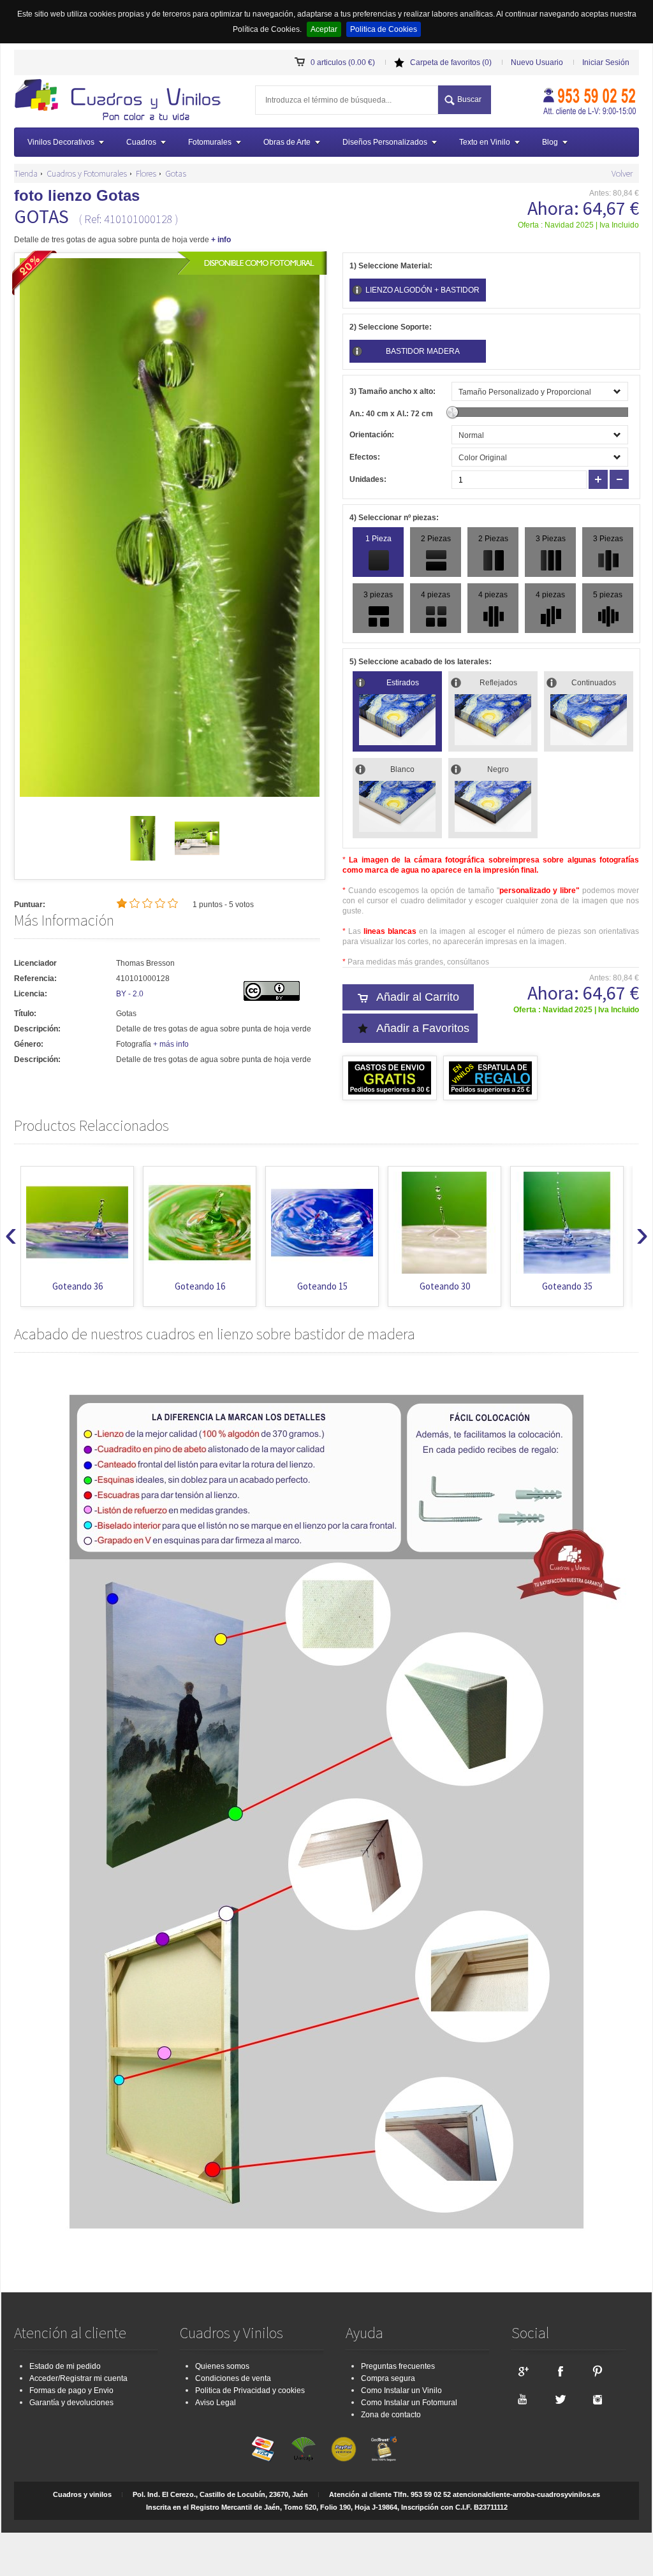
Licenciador (35, 963)
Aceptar (324, 29)
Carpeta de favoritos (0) (451, 62)
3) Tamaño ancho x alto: (393, 391)
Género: (29, 1044)
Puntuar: (30, 905)
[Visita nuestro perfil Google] (522, 2371)
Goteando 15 (322, 1286)
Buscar (469, 99)
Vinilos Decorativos (61, 142)
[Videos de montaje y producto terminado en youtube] (522, 2399)
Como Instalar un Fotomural (409, 2403)
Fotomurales (210, 142)
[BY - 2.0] (272, 998)
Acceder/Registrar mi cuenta (78, 2378)
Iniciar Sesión (606, 62)
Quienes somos (222, 2366)
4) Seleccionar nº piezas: (394, 518)
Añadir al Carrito (418, 997)
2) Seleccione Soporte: (391, 327)
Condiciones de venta (233, 2378)
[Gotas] (143, 858)
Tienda (26, 173)
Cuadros (141, 142)
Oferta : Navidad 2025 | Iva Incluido (578, 225)
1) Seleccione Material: (391, 266)
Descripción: (37, 1029)
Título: (25, 1014)
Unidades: (368, 479)
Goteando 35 (567, 1286)
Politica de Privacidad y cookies (250, 2390)
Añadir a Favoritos (423, 1028)
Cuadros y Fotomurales (87, 173)
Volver (622, 173)
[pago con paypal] (344, 2449)
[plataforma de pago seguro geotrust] (384, 2449)
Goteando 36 (77, 1286)
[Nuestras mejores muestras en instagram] (598, 2399)
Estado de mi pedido (65, 2366)
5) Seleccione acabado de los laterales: (421, 662)
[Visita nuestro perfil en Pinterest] (598, 2371)
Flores (146, 173)
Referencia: (35, 979)
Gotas (176, 173)
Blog (550, 142)
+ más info (171, 1044)
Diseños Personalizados (385, 142)
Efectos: (365, 457)
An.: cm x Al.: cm (391, 414)
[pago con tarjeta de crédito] (263, 2449)
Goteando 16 (200, 1286)
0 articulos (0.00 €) (343, 62)
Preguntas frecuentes (398, 2366)
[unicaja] (304, 2449)
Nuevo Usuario (537, 62)
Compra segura (388, 2378)
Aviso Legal (216, 2403)
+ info (221, 240)
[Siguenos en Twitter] (560, 2399)
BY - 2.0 (130, 994)
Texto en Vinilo (485, 142)
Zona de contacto (391, 2415)
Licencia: (31, 994)
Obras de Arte (287, 142)
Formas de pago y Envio (71, 2390)
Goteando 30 (445, 1286)
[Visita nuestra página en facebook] (560, 2371)
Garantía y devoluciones (71, 2403)
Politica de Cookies (384, 29)
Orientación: (372, 435)
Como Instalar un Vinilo (401, 2390)
